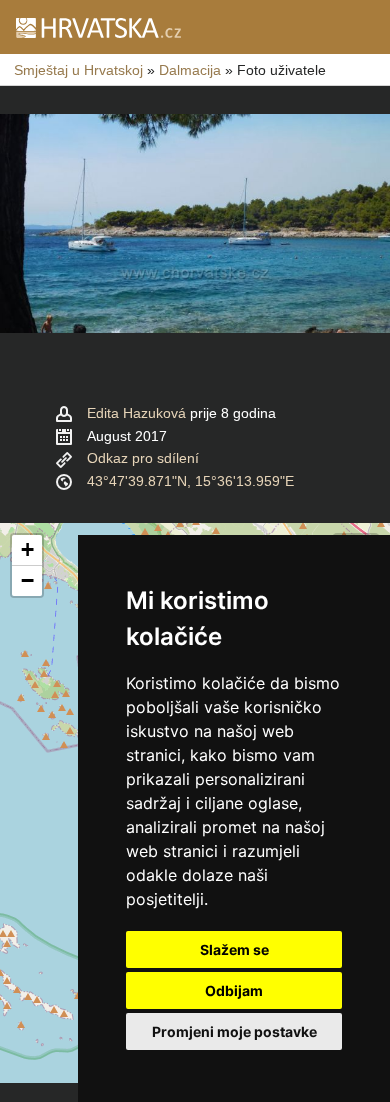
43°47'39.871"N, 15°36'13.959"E (190, 481)
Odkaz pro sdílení (143, 458)
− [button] (27, 580)
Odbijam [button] (234, 990)
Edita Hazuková (136, 413)
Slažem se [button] (234, 949)
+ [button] (27, 549)
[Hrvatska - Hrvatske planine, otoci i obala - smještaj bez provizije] (97, 27)
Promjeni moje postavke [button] (234, 1031)
